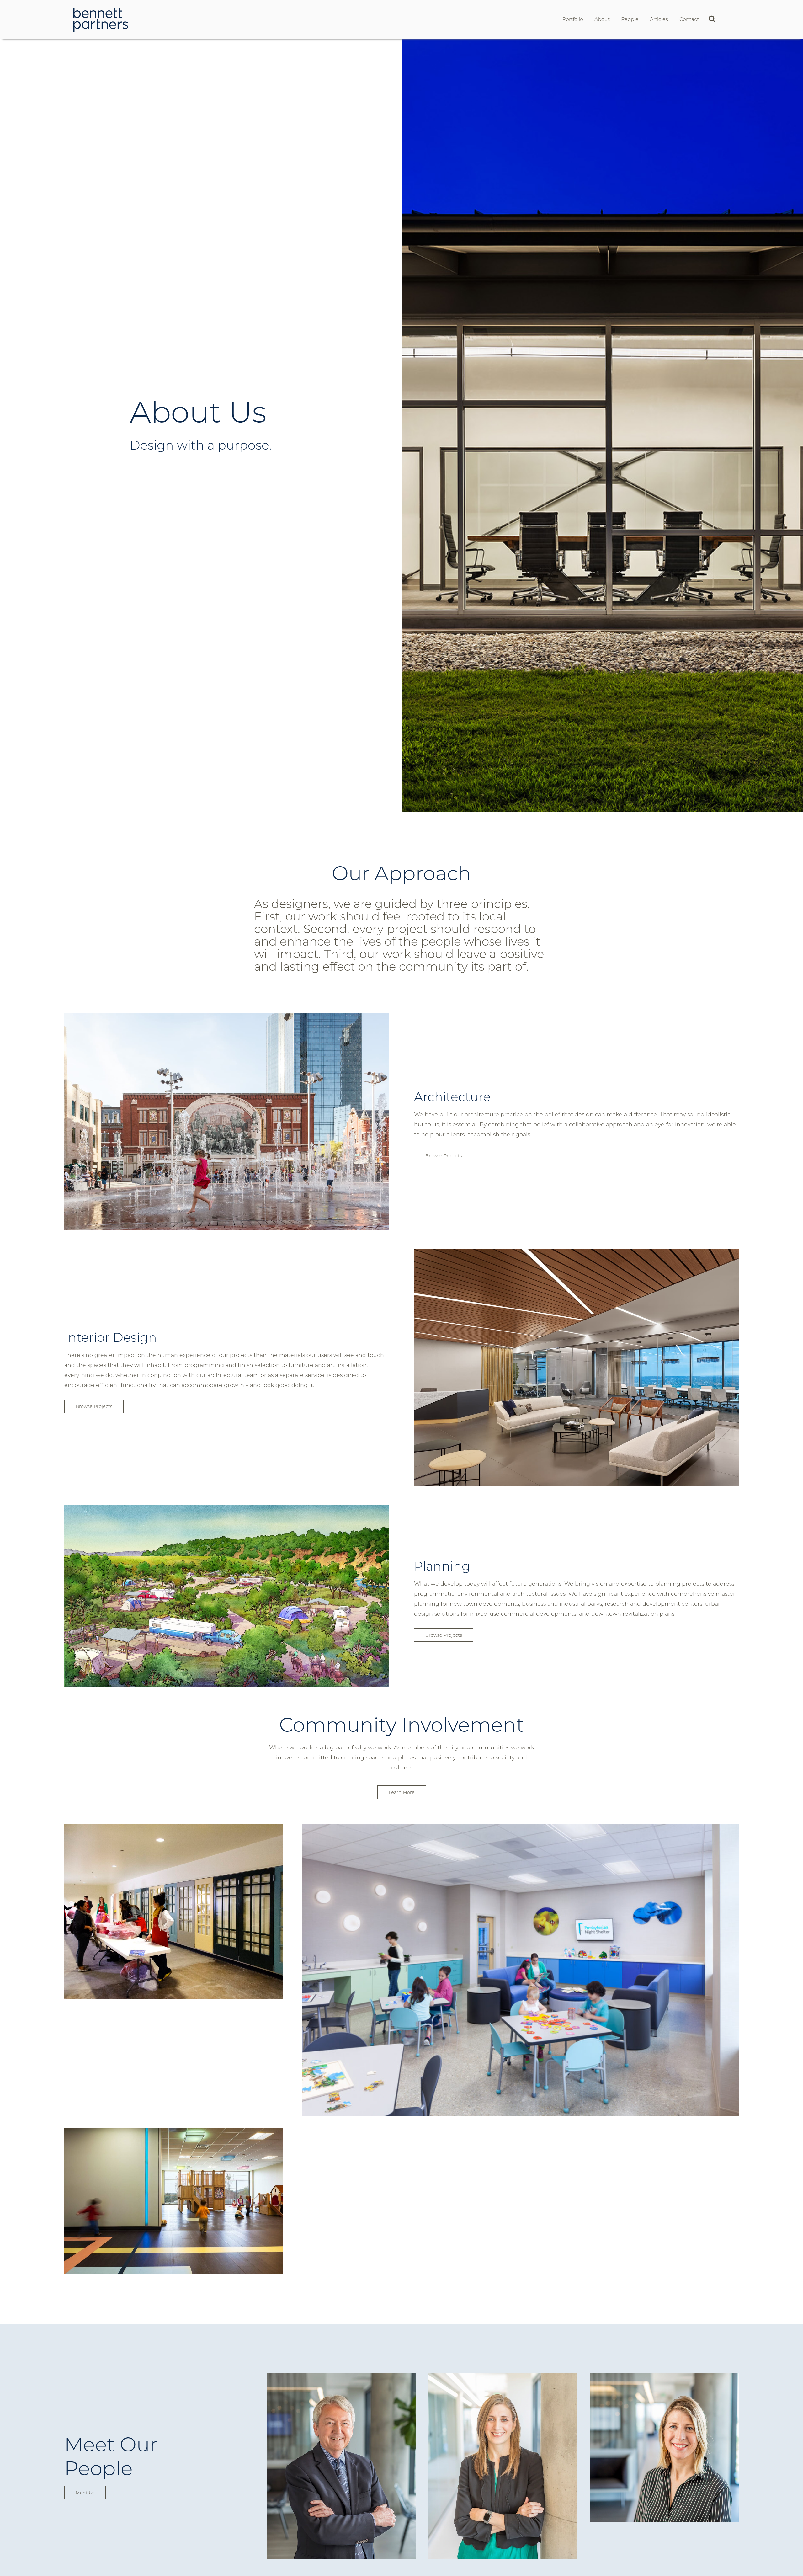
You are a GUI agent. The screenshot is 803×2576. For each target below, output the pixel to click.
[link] (101, 19)
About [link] (602, 19)
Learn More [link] (402, 1792)
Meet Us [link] (85, 2493)
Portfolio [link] (573, 19)
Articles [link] (659, 19)
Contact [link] (689, 19)
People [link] (630, 19)
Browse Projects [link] (444, 1156)
